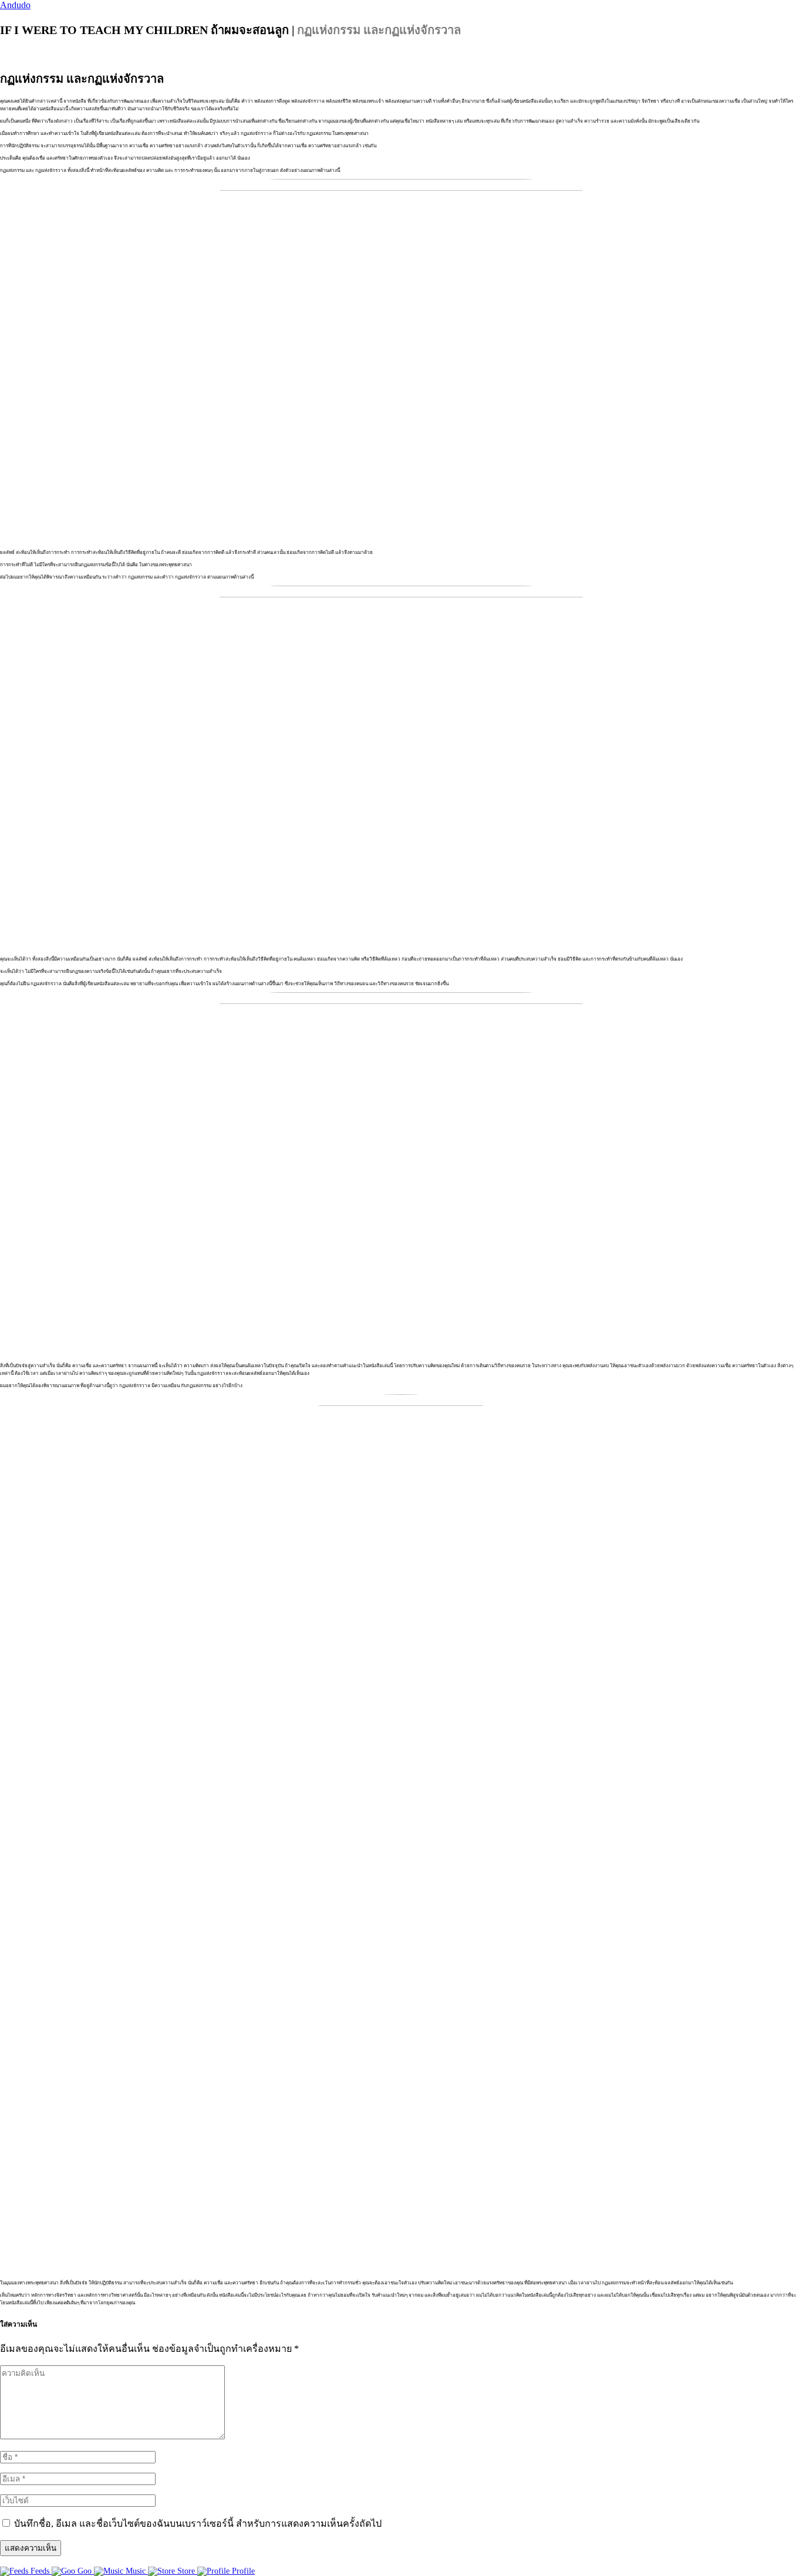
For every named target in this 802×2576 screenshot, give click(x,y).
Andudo (15, 5)
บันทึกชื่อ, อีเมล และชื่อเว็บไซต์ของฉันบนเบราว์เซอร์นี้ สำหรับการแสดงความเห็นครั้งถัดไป (198, 2523)
